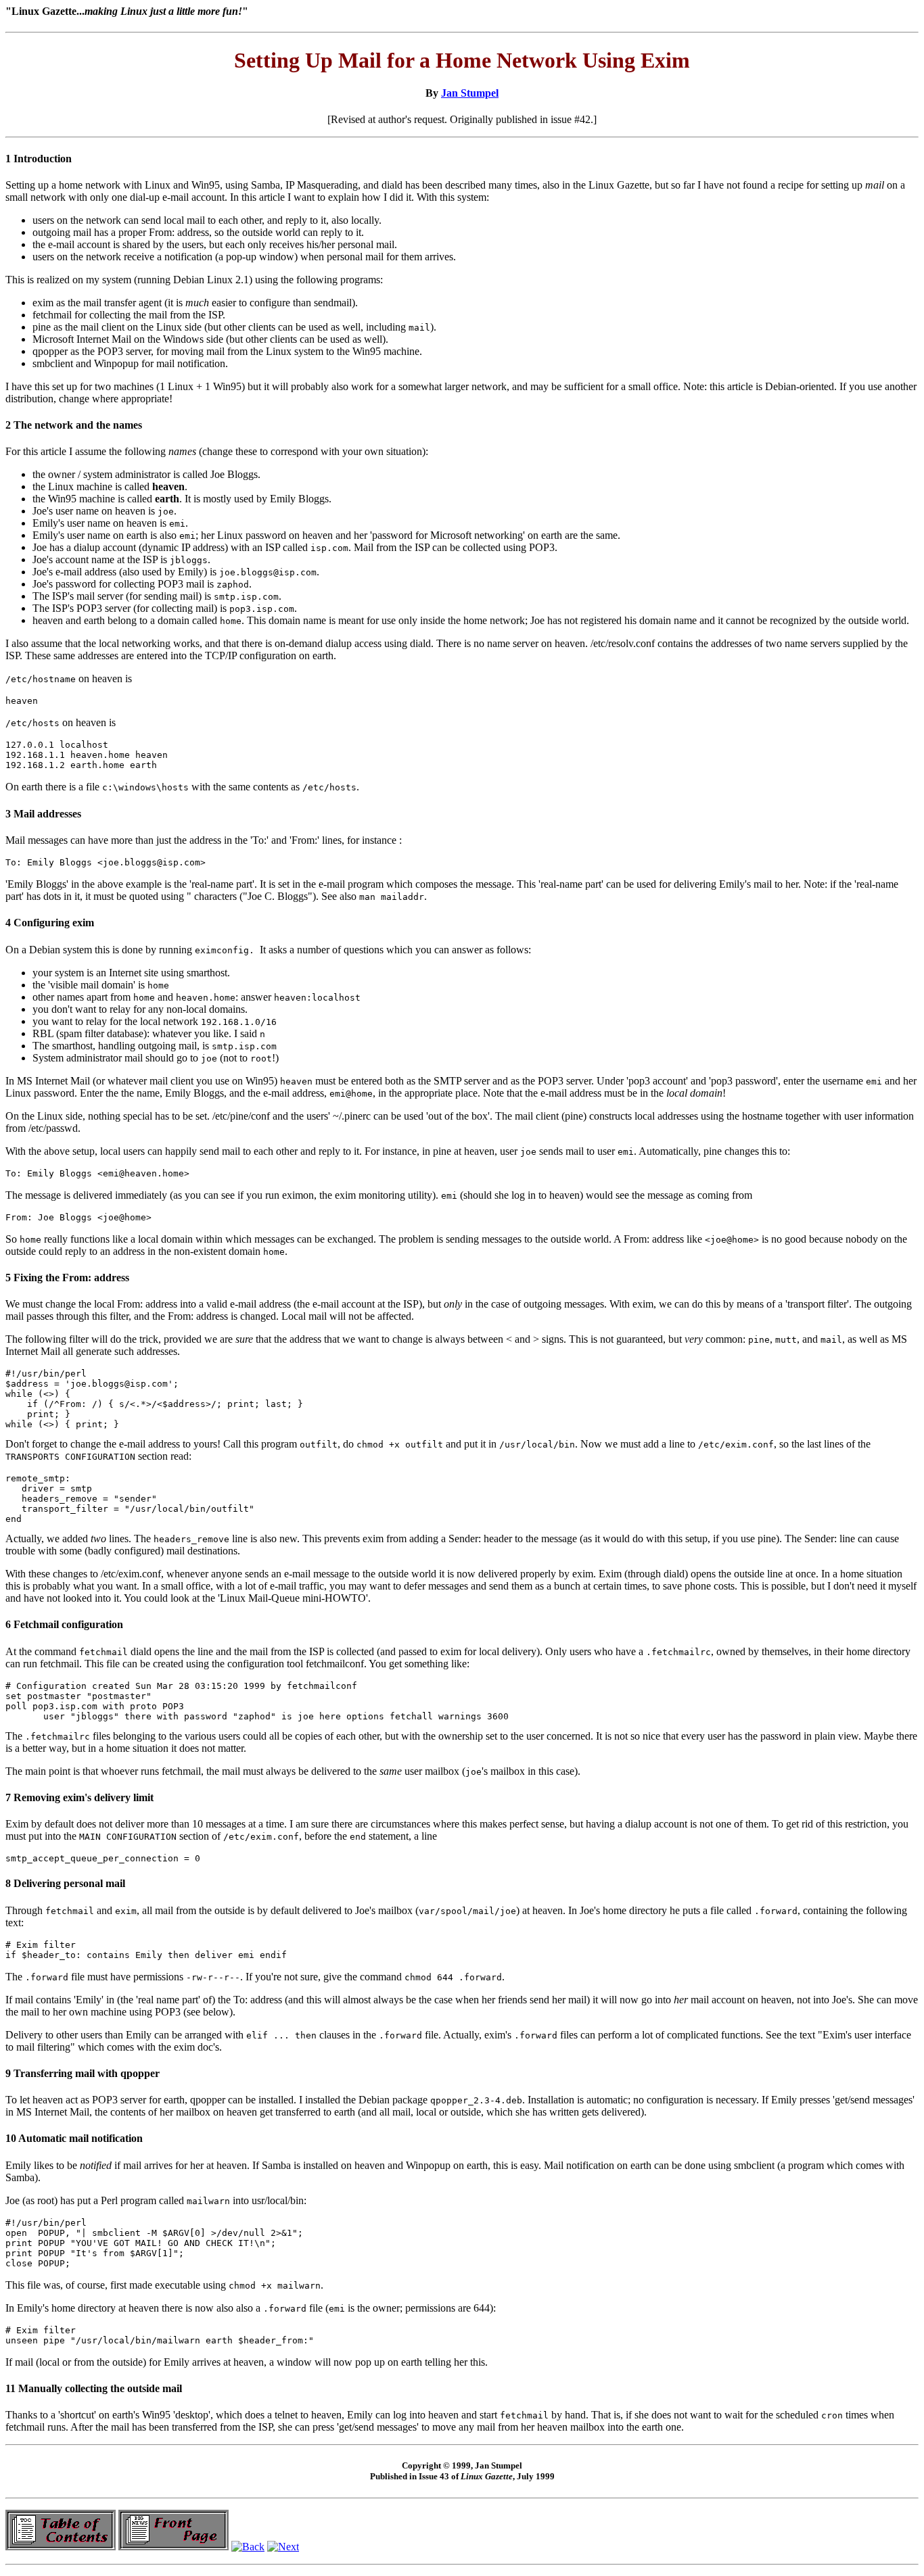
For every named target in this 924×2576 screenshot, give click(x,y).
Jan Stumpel (470, 93)
